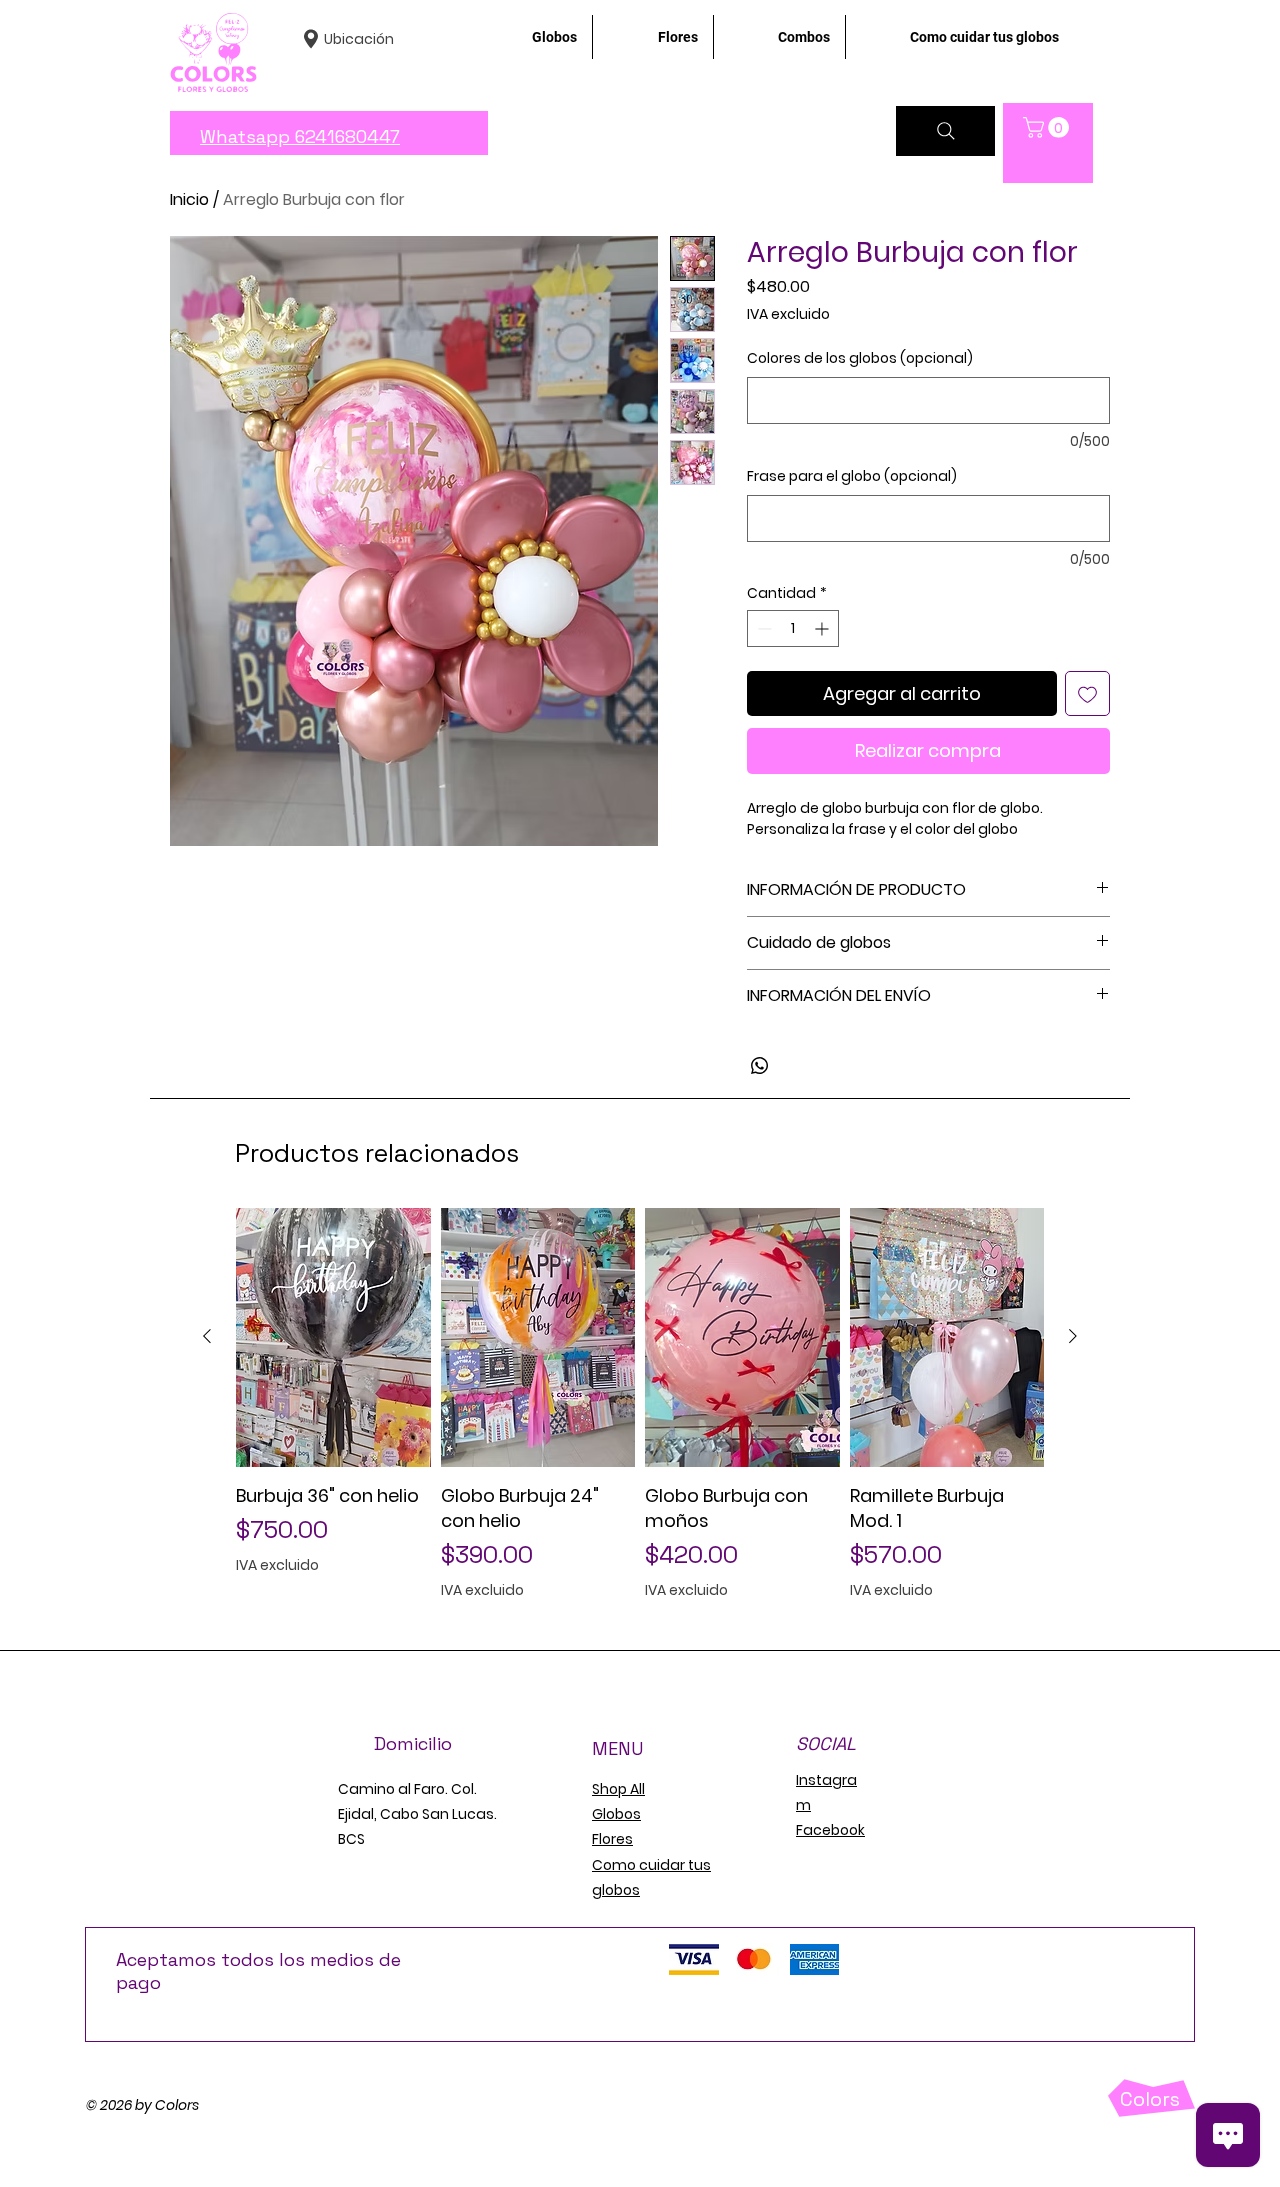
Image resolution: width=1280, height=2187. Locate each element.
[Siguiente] (1073, 1336)
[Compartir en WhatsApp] (760, 1066)
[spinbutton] (793, 628)
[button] (1048, 127)
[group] (640, 1404)
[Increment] (823, 628)
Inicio (189, 199)
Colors (1150, 2099)
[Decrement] (762, 628)
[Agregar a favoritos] (1087, 693)
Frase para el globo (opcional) (852, 476)
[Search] (945, 131)
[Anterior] (207, 1336)
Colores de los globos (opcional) (860, 358)
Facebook (830, 1830)
